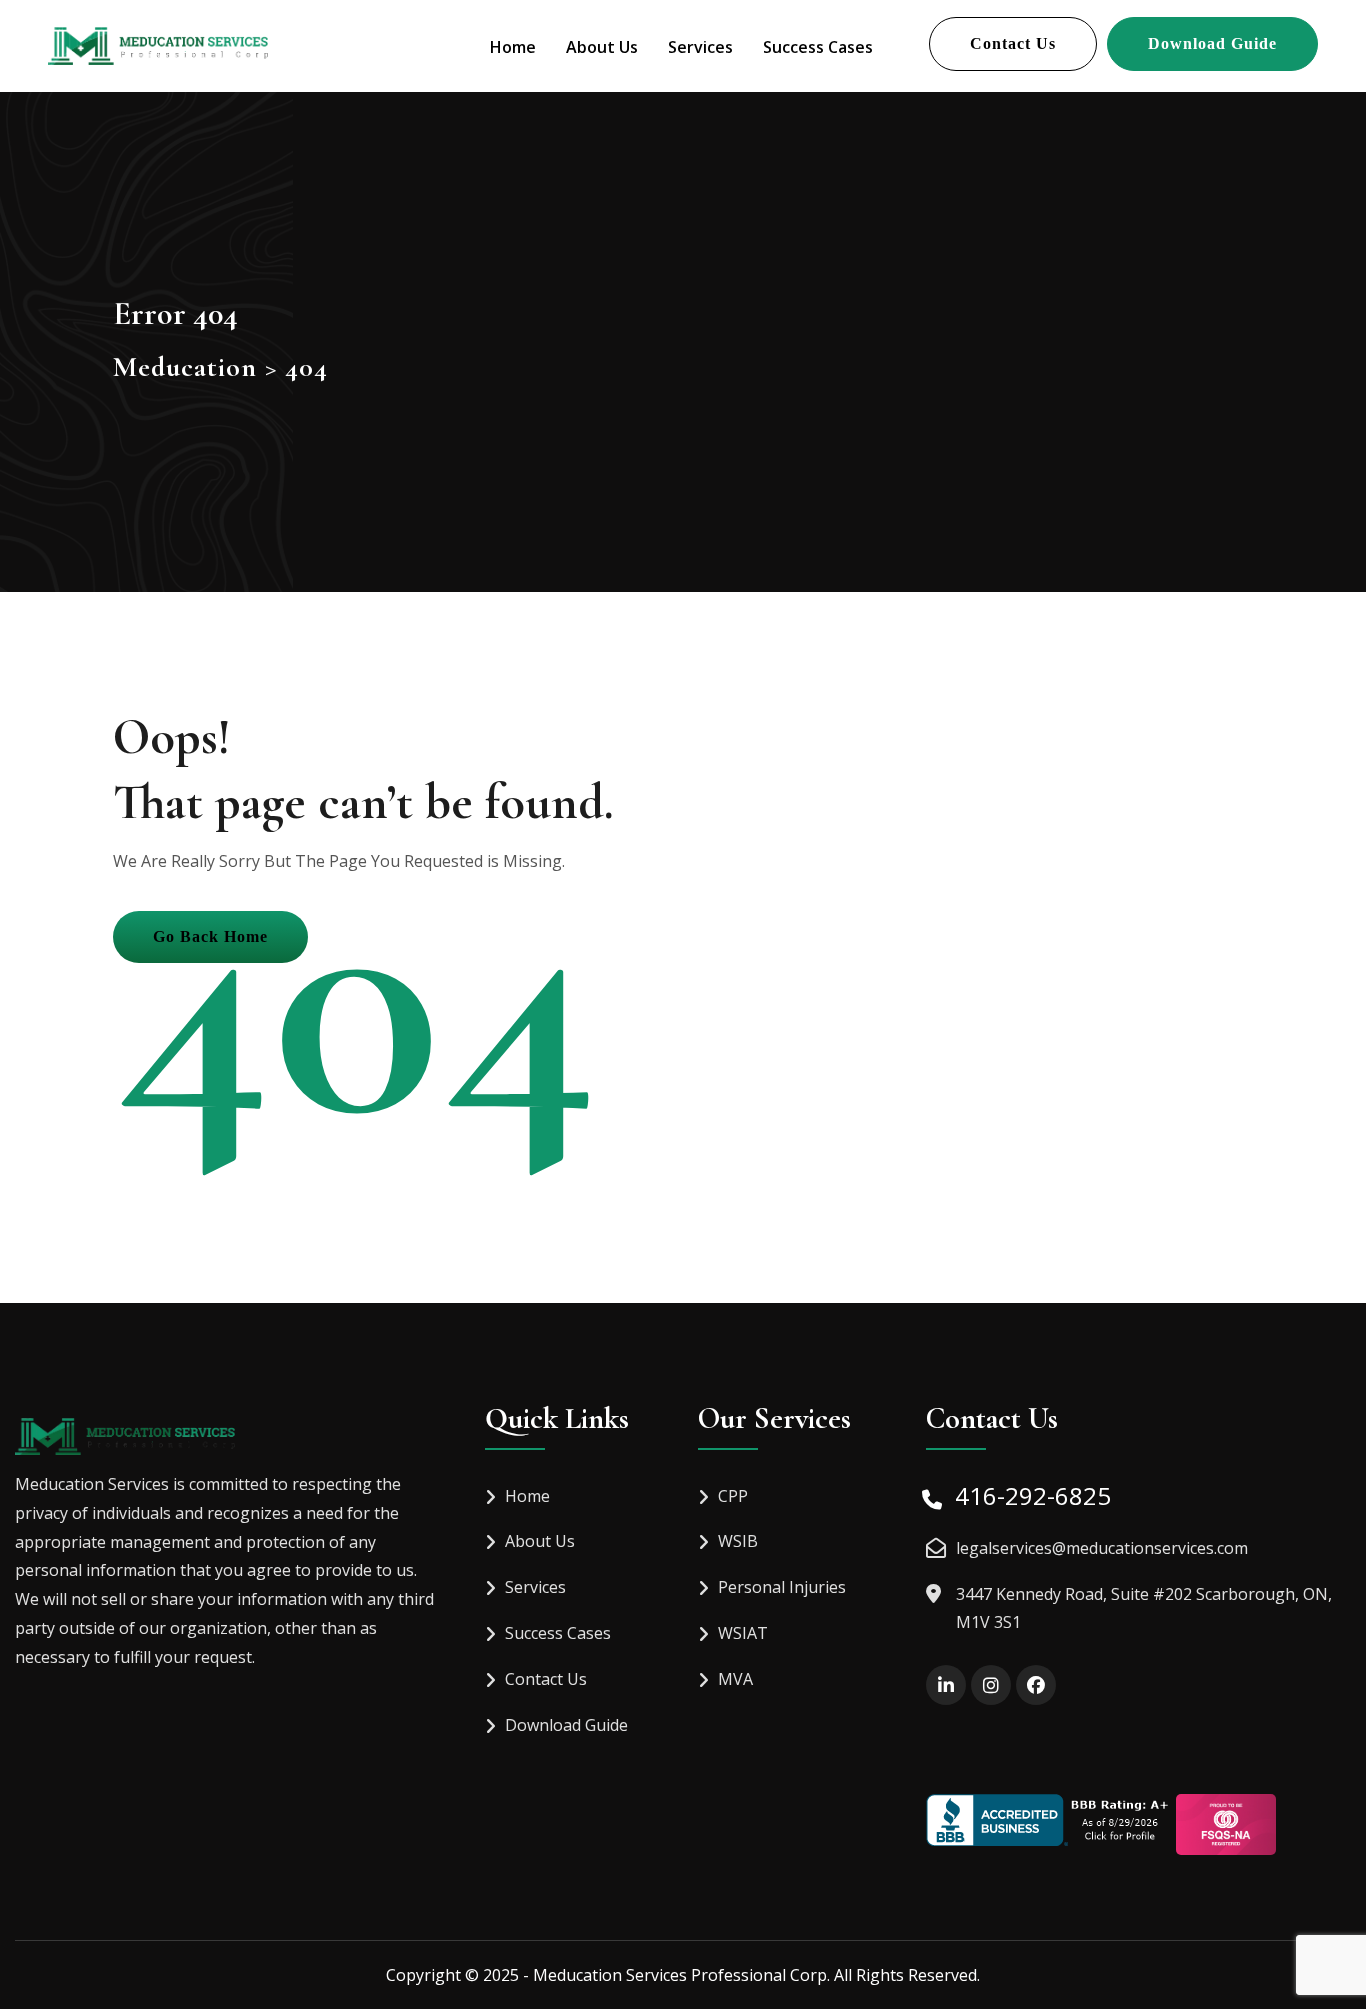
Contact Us (1013, 43)
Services (700, 47)
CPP (733, 1496)
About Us (602, 47)
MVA (735, 1679)
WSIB (738, 1541)
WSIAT (743, 1633)
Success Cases (818, 47)
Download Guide (1212, 43)
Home (513, 47)
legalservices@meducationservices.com (1102, 1548)
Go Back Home (210, 936)
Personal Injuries (782, 1587)
